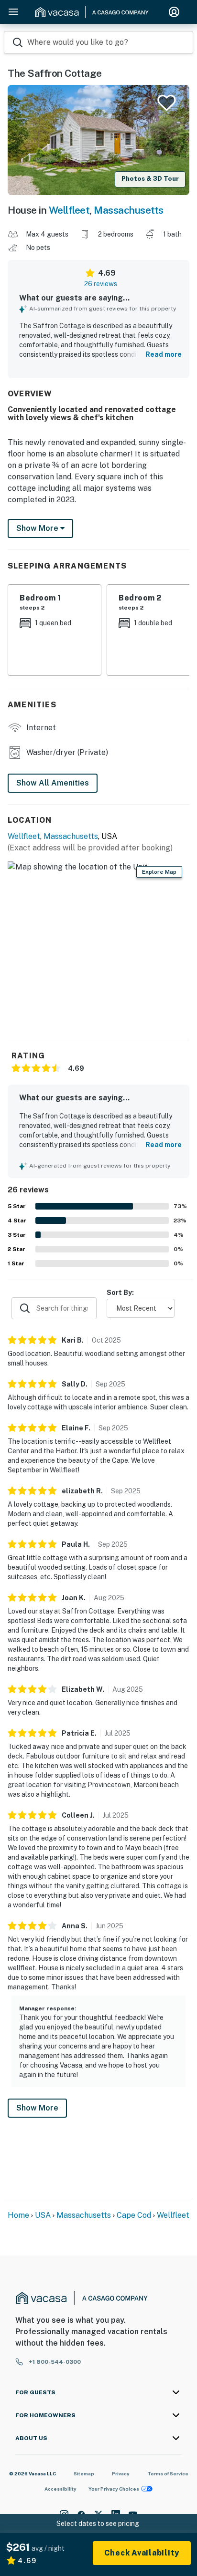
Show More (37, 2108)
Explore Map (159, 872)
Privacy (121, 2473)
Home (18, 2215)
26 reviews (101, 284)
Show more (38, 528)
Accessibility (60, 2489)
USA (43, 2215)
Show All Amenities (53, 783)
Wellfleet (69, 210)
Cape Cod (134, 2215)
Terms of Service (168, 2473)
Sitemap (84, 2473)
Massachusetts (129, 210)
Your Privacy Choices (114, 2489)
